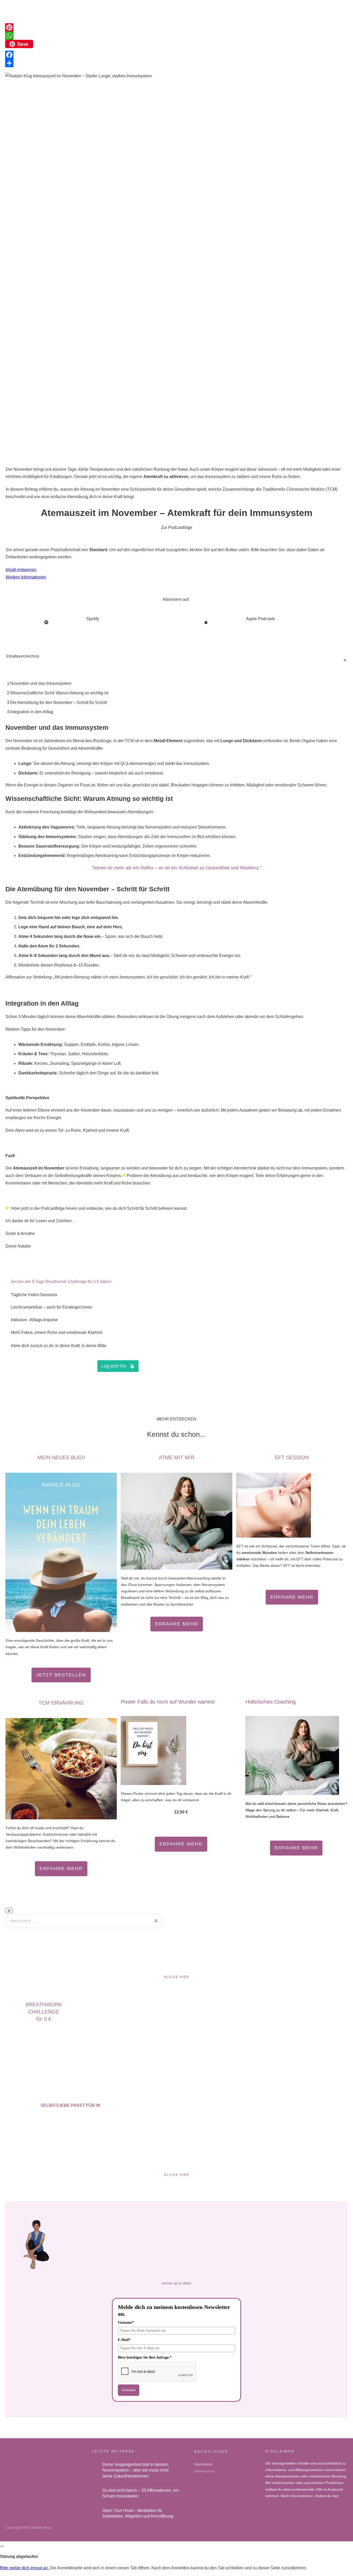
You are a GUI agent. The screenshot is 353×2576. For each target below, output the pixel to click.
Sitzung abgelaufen (19, 2556)
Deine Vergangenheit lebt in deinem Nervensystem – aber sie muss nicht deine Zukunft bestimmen (141, 2470)
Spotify (93, 619)
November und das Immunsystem (41, 683)
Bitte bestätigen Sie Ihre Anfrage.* (145, 2357)
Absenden (129, 2390)
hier (335, 2496)
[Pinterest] (177, 27)
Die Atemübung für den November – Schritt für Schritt (58, 702)
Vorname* (126, 2323)
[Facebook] (177, 55)
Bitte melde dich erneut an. (24, 2568)
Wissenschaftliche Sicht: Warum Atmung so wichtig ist (59, 693)
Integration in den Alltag (32, 712)
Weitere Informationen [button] (26, 577)
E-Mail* (124, 2340)
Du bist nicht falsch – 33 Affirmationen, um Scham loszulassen (141, 2493)
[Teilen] (177, 63)
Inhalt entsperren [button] (21, 570)
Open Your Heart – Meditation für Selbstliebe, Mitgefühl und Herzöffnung (141, 2514)
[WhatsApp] (177, 36)
